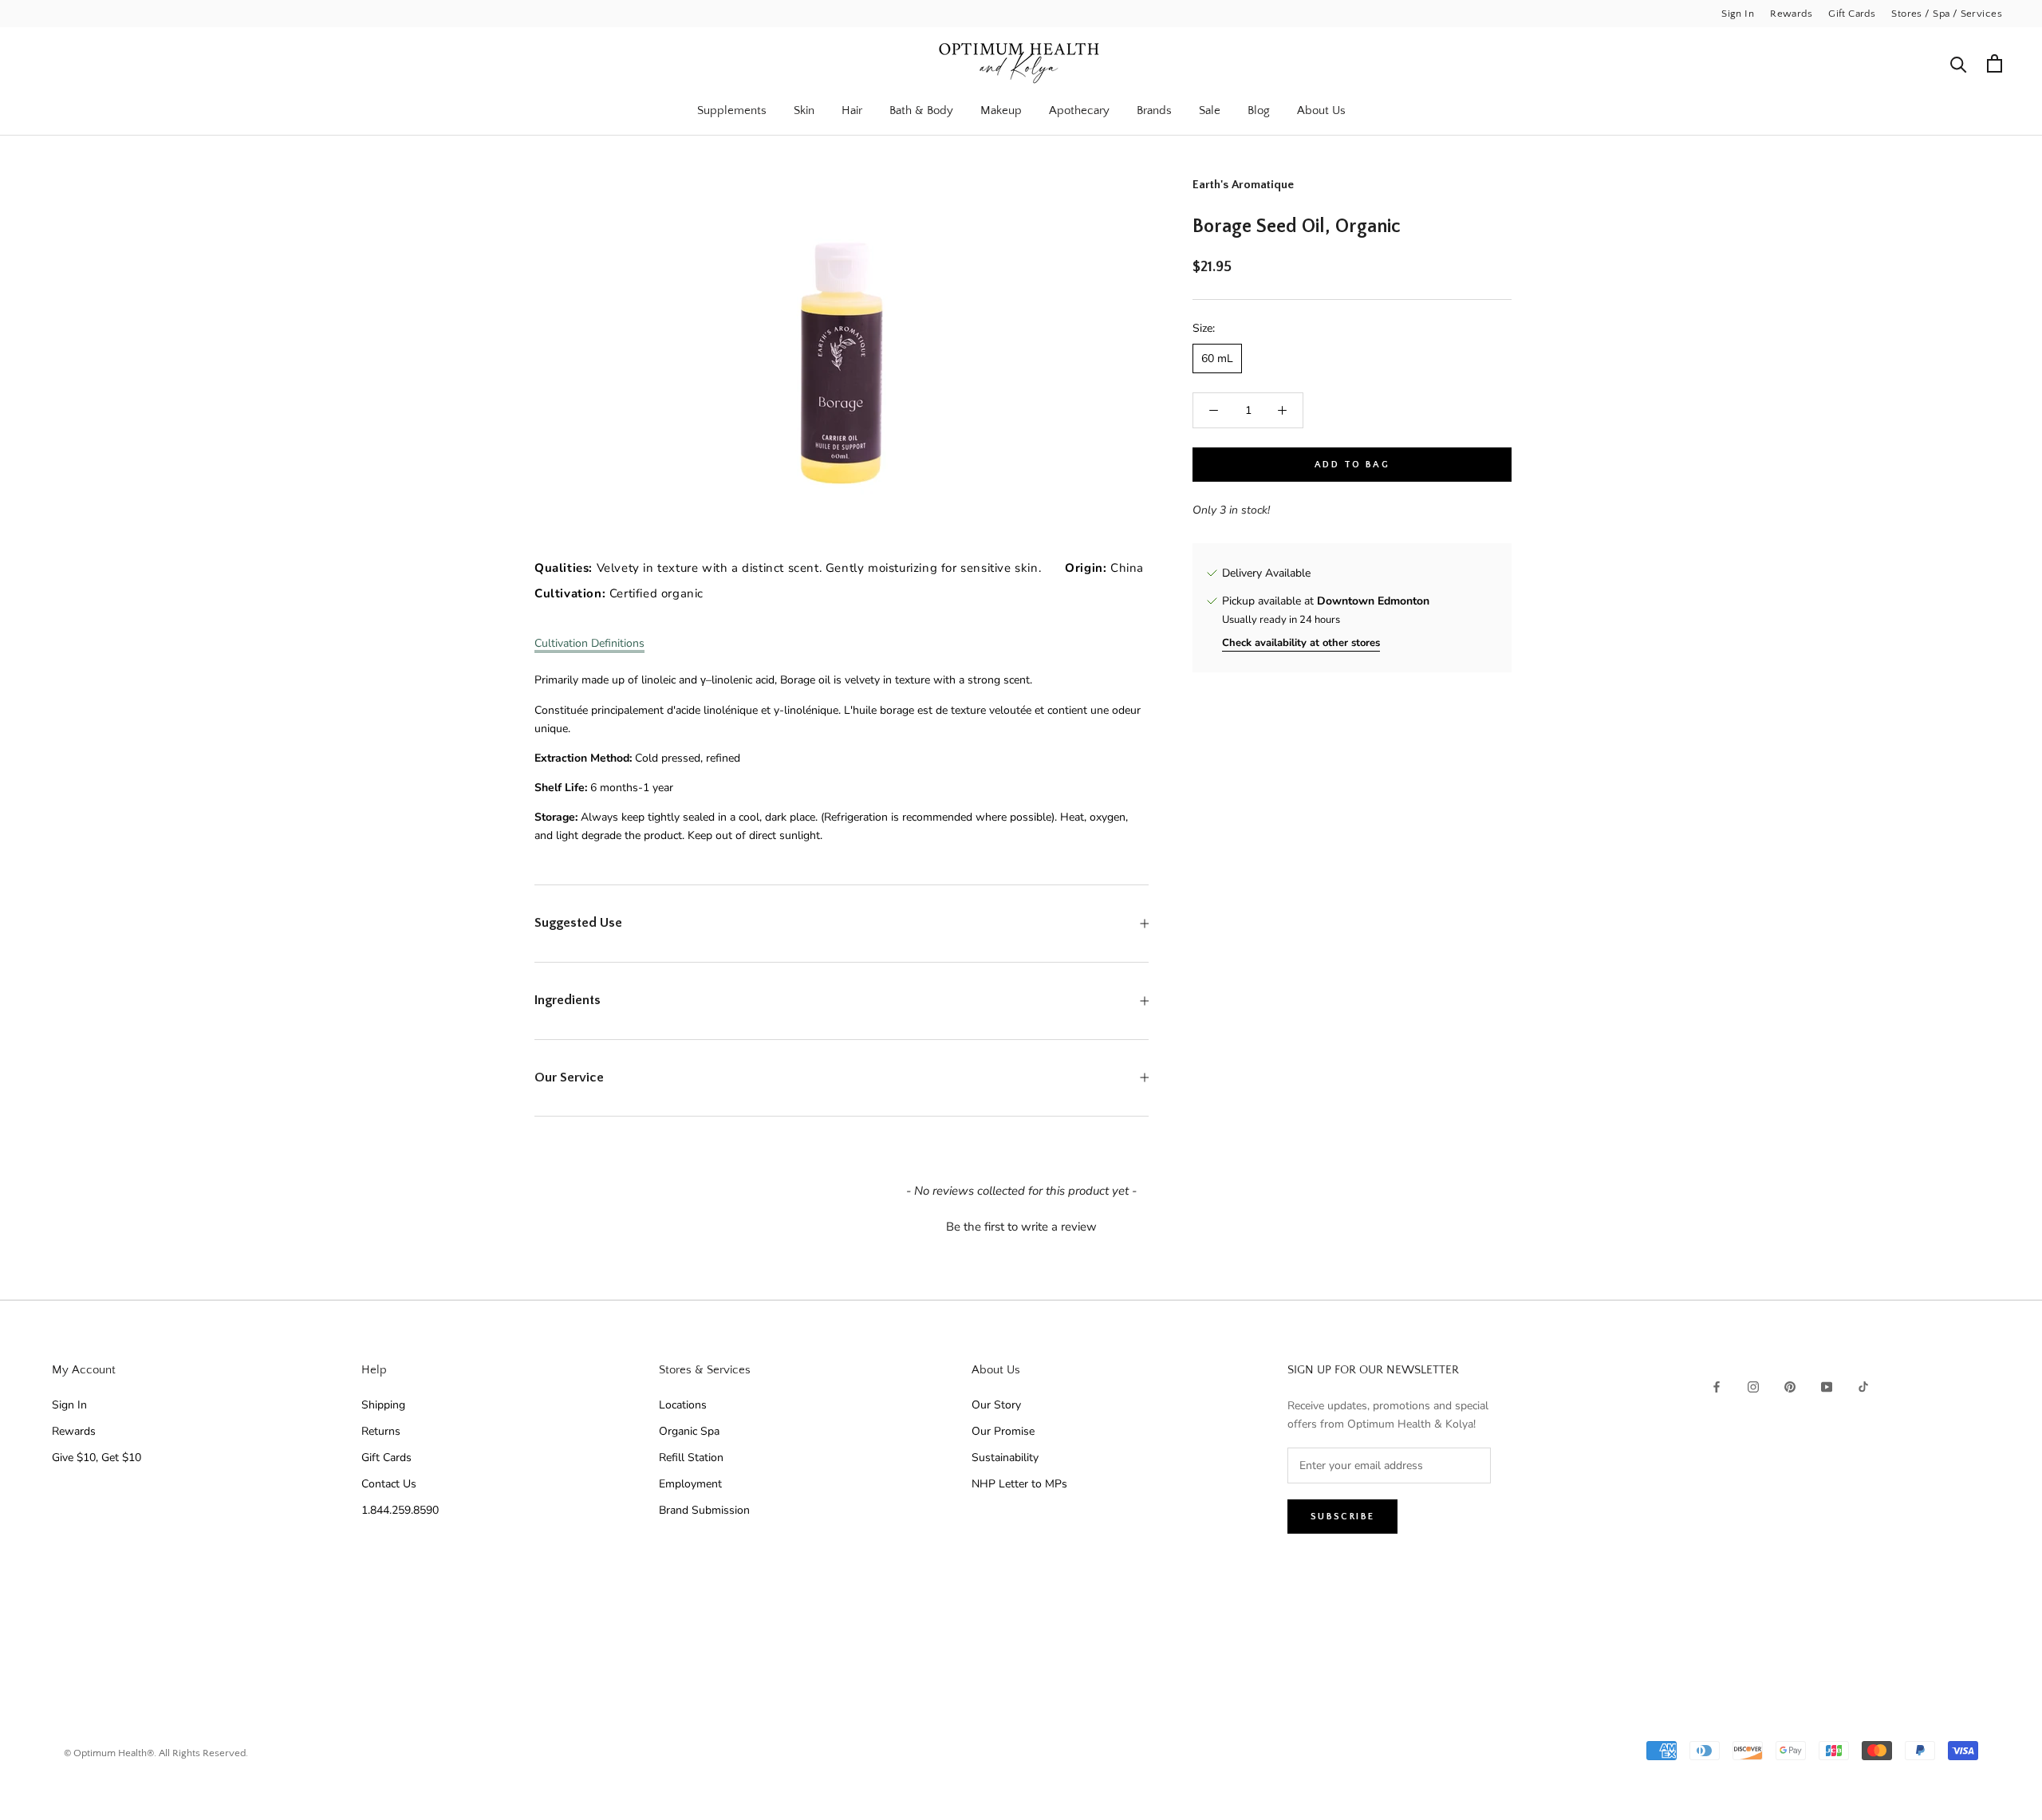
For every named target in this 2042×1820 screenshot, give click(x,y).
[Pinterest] (1790, 1386)
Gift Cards (1852, 14)
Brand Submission (704, 1510)
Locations (683, 1405)
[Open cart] (1995, 63)
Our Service (569, 1077)
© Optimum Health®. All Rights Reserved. (156, 1753)
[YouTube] (1827, 1386)
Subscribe (1343, 1517)
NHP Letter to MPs (1019, 1484)
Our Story (996, 1405)
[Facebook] (1717, 1386)
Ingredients (568, 1000)
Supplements (732, 110)
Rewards (1791, 14)
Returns (381, 1431)
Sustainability (1005, 1458)
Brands (1154, 110)
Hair (852, 110)
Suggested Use (578, 923)
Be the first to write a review (1021, 1227)
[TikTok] (1863, 1386)
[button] (1021, 1225)
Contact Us (389, 1484)
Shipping (383, 1405)
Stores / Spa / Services (1947, 14)
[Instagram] (1753, 1386)
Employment (690, 1484)
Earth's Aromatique (1243, 185)
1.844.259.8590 (400, 1510)
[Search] (1959, 63)
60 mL (1217, 358)
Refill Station (691, 1458)
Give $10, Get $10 (97, 1458)
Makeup (1001, 110)
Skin (804, 110)
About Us (1321, 110)
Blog (1259, 110)
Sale (1210, 110)
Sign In (1738, 14)
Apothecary (1079, 110)
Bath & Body (921, 110)
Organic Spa (689, 1431)
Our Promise (1003, 1431)
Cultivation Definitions (589, 643)
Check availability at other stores (1301, 643)
